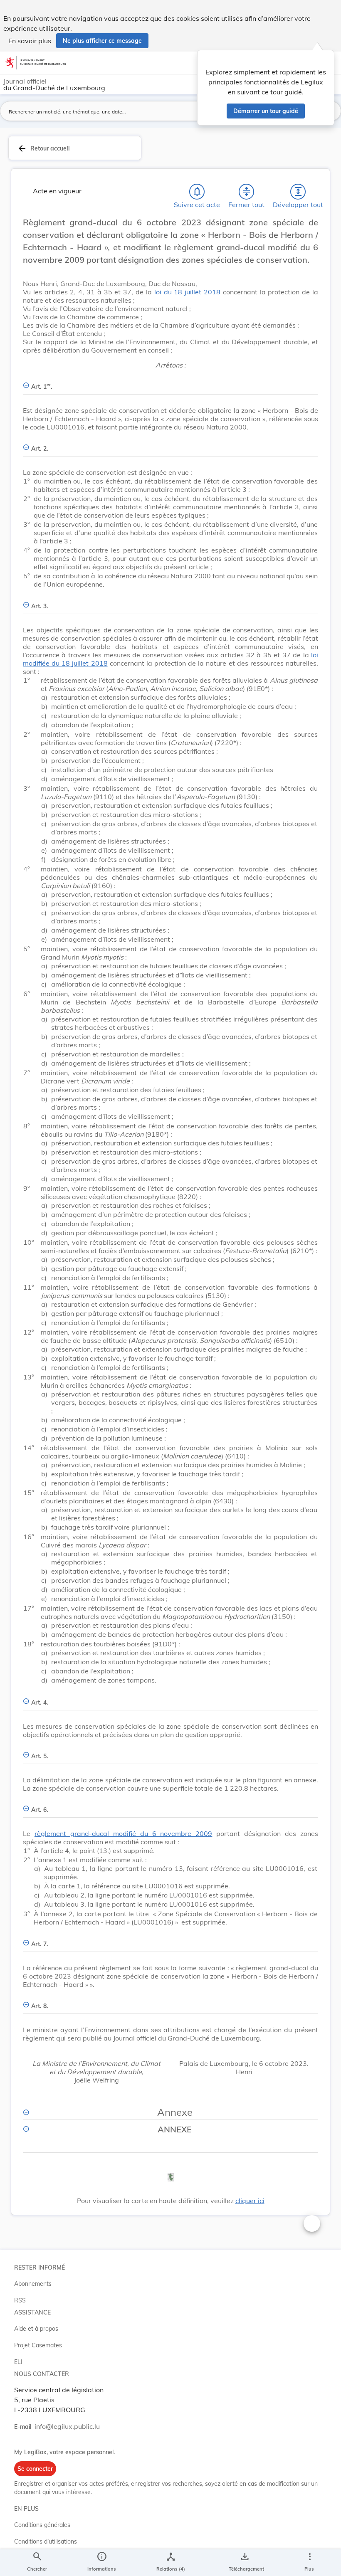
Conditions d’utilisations (46, 2541)
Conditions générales (42, 2525)
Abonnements (33, 2284)
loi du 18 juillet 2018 (187, 292)
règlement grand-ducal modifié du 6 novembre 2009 (123, 1833)
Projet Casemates (38, 2345)
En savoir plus (30, 41)
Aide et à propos (36, 2329)
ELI (18, 2362)
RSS (20, 2300)
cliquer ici (250, 2201)
